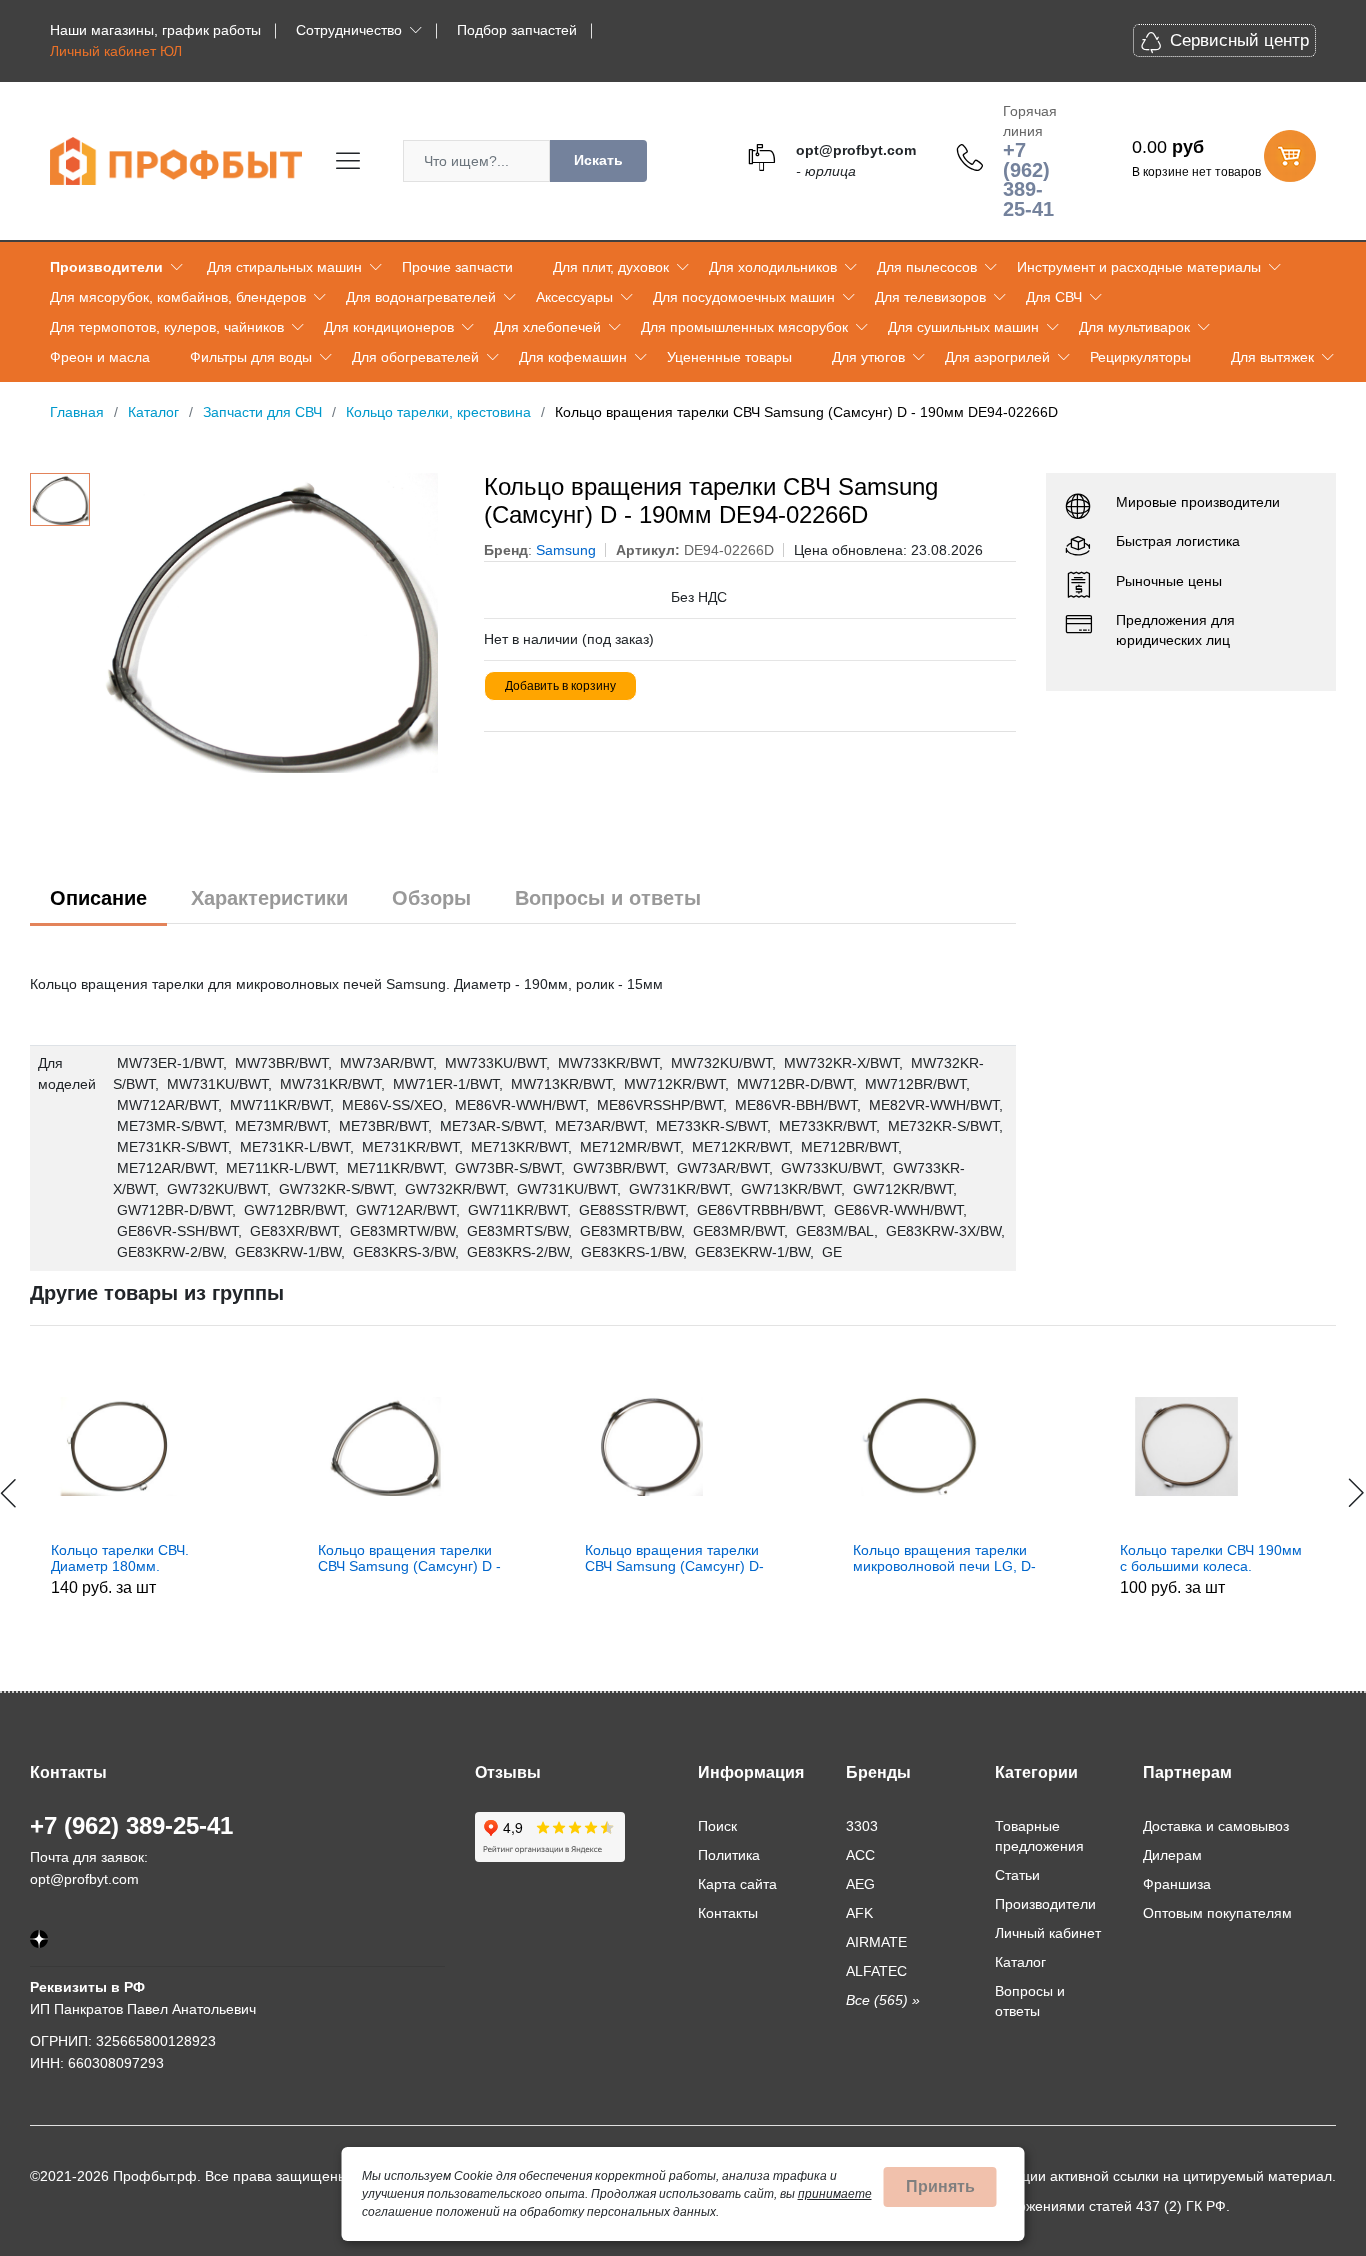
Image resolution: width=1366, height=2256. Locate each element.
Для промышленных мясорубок (744, 327)
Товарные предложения (1039, 1836)
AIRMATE (876, 1942)
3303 (862, 1826)
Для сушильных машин (963, 327)
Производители (106, 267)
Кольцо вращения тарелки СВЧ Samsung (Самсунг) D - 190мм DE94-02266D (215, 1559)
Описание (98, 898)
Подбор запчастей (517, 30)
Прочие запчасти (457, 267)
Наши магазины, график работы (155, 30)
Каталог (1020, 1962)
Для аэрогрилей (997, 357)
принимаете (835, 2194)
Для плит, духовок (611, 267)
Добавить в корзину (560, 686)
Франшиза (1177, 1884)
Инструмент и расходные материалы (1139, 267)
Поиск (717, 1826)
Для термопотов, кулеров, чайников (167, 327)
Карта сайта (737, 1884)
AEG (860, 1884)
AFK (859, 1913)
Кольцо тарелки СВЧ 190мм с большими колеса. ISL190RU (1016, 1559)
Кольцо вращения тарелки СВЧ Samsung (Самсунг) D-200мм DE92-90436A (480, 1559)
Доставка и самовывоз (1216, 1826)
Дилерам (1172, 1855)
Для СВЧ (1054, 297)
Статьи (1017, 1875)
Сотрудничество (349, 30)
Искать (598, 160)
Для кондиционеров (389, 327)
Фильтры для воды (251, 357)
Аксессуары (574, 297)
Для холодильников (773, 267)
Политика (729, 1855)
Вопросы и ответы (608, 898)
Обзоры (431, 898)
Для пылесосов (927, 267)
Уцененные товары (729, 357)
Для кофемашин (573, 357)
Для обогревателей (415, 357)
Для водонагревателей (421, 297)
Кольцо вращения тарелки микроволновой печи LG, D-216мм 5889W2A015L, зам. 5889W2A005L (749, 1559)
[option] (277, 623)
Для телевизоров (930, 297)
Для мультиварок (1134, 327)
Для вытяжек (1272, 357)
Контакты (728, 1913)
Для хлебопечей (547, 327)
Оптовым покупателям (1217, 1913)
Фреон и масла (100, 357)
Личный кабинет (1048, 1933)
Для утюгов (868, 357)
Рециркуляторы (1140, 357)
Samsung (566, 550)
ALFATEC (876, 1971)
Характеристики (269, 898)
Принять (940, 2186)
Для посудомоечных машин (744, 297)
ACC (860, 1855)
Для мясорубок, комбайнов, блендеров (178, 297)
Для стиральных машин (284, 267)
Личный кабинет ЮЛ (116, 51)
